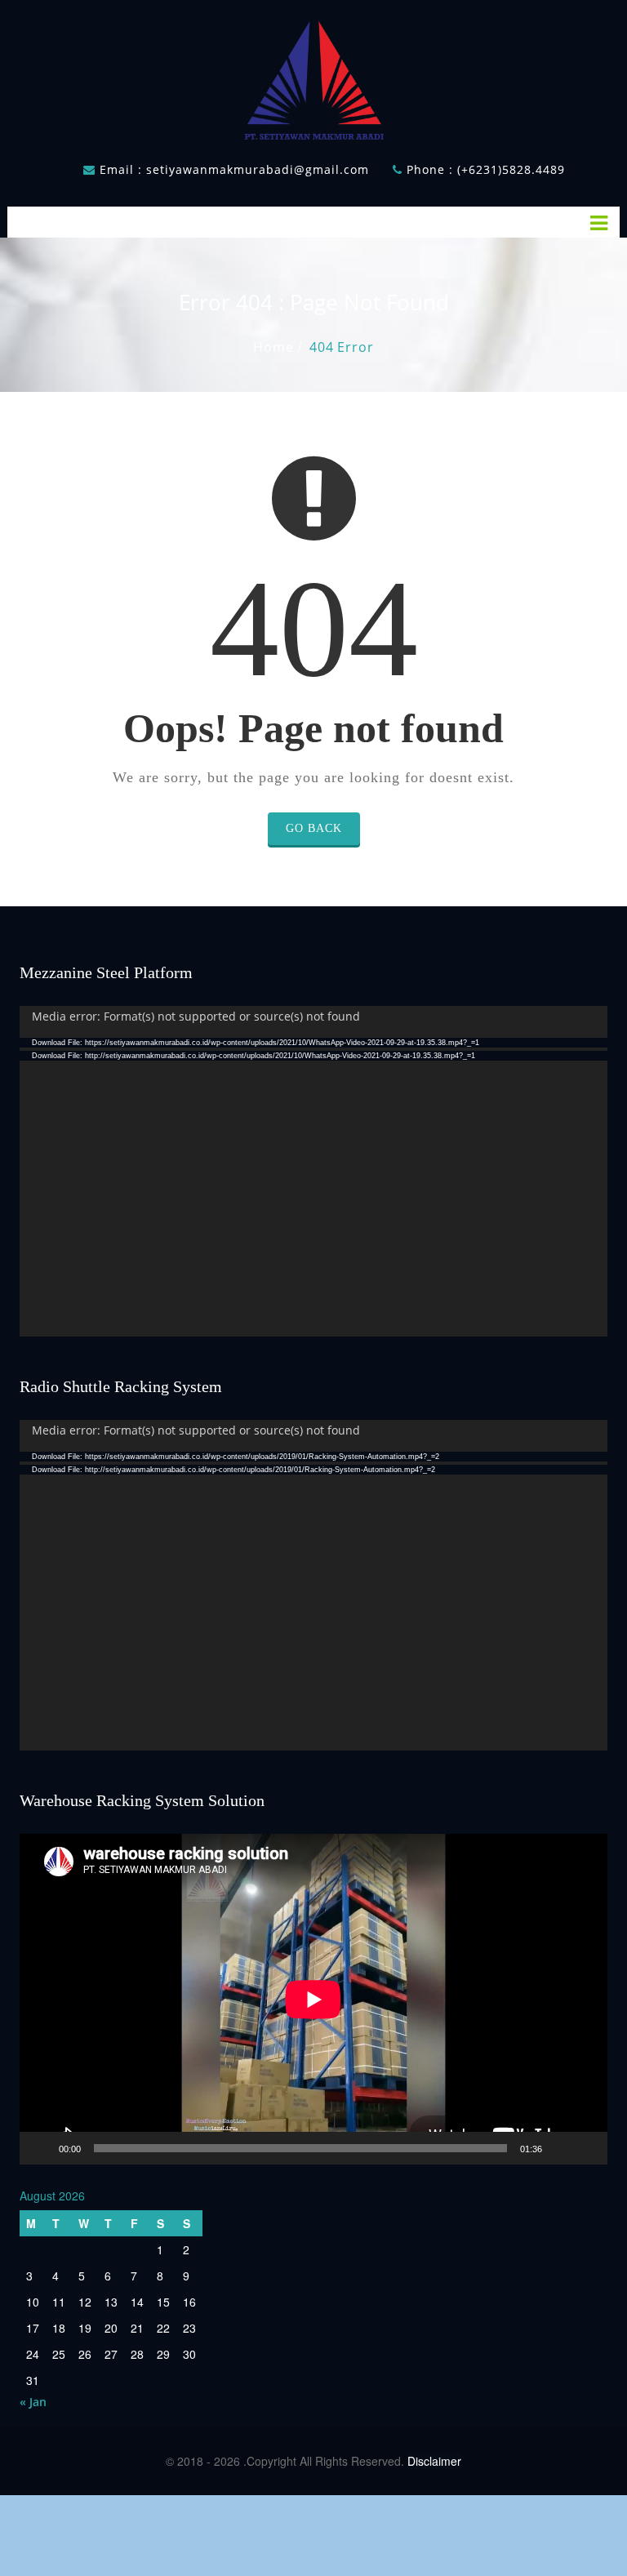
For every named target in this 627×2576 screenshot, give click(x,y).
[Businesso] (313, 76)
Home (273, 347)
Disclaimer (434, 2461)
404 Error (341, 347)
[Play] (41, 2148)
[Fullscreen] (586, 2148)
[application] (313, 1171)
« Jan (33, 2402)
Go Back (314, 828)
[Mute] (560, 2148)
